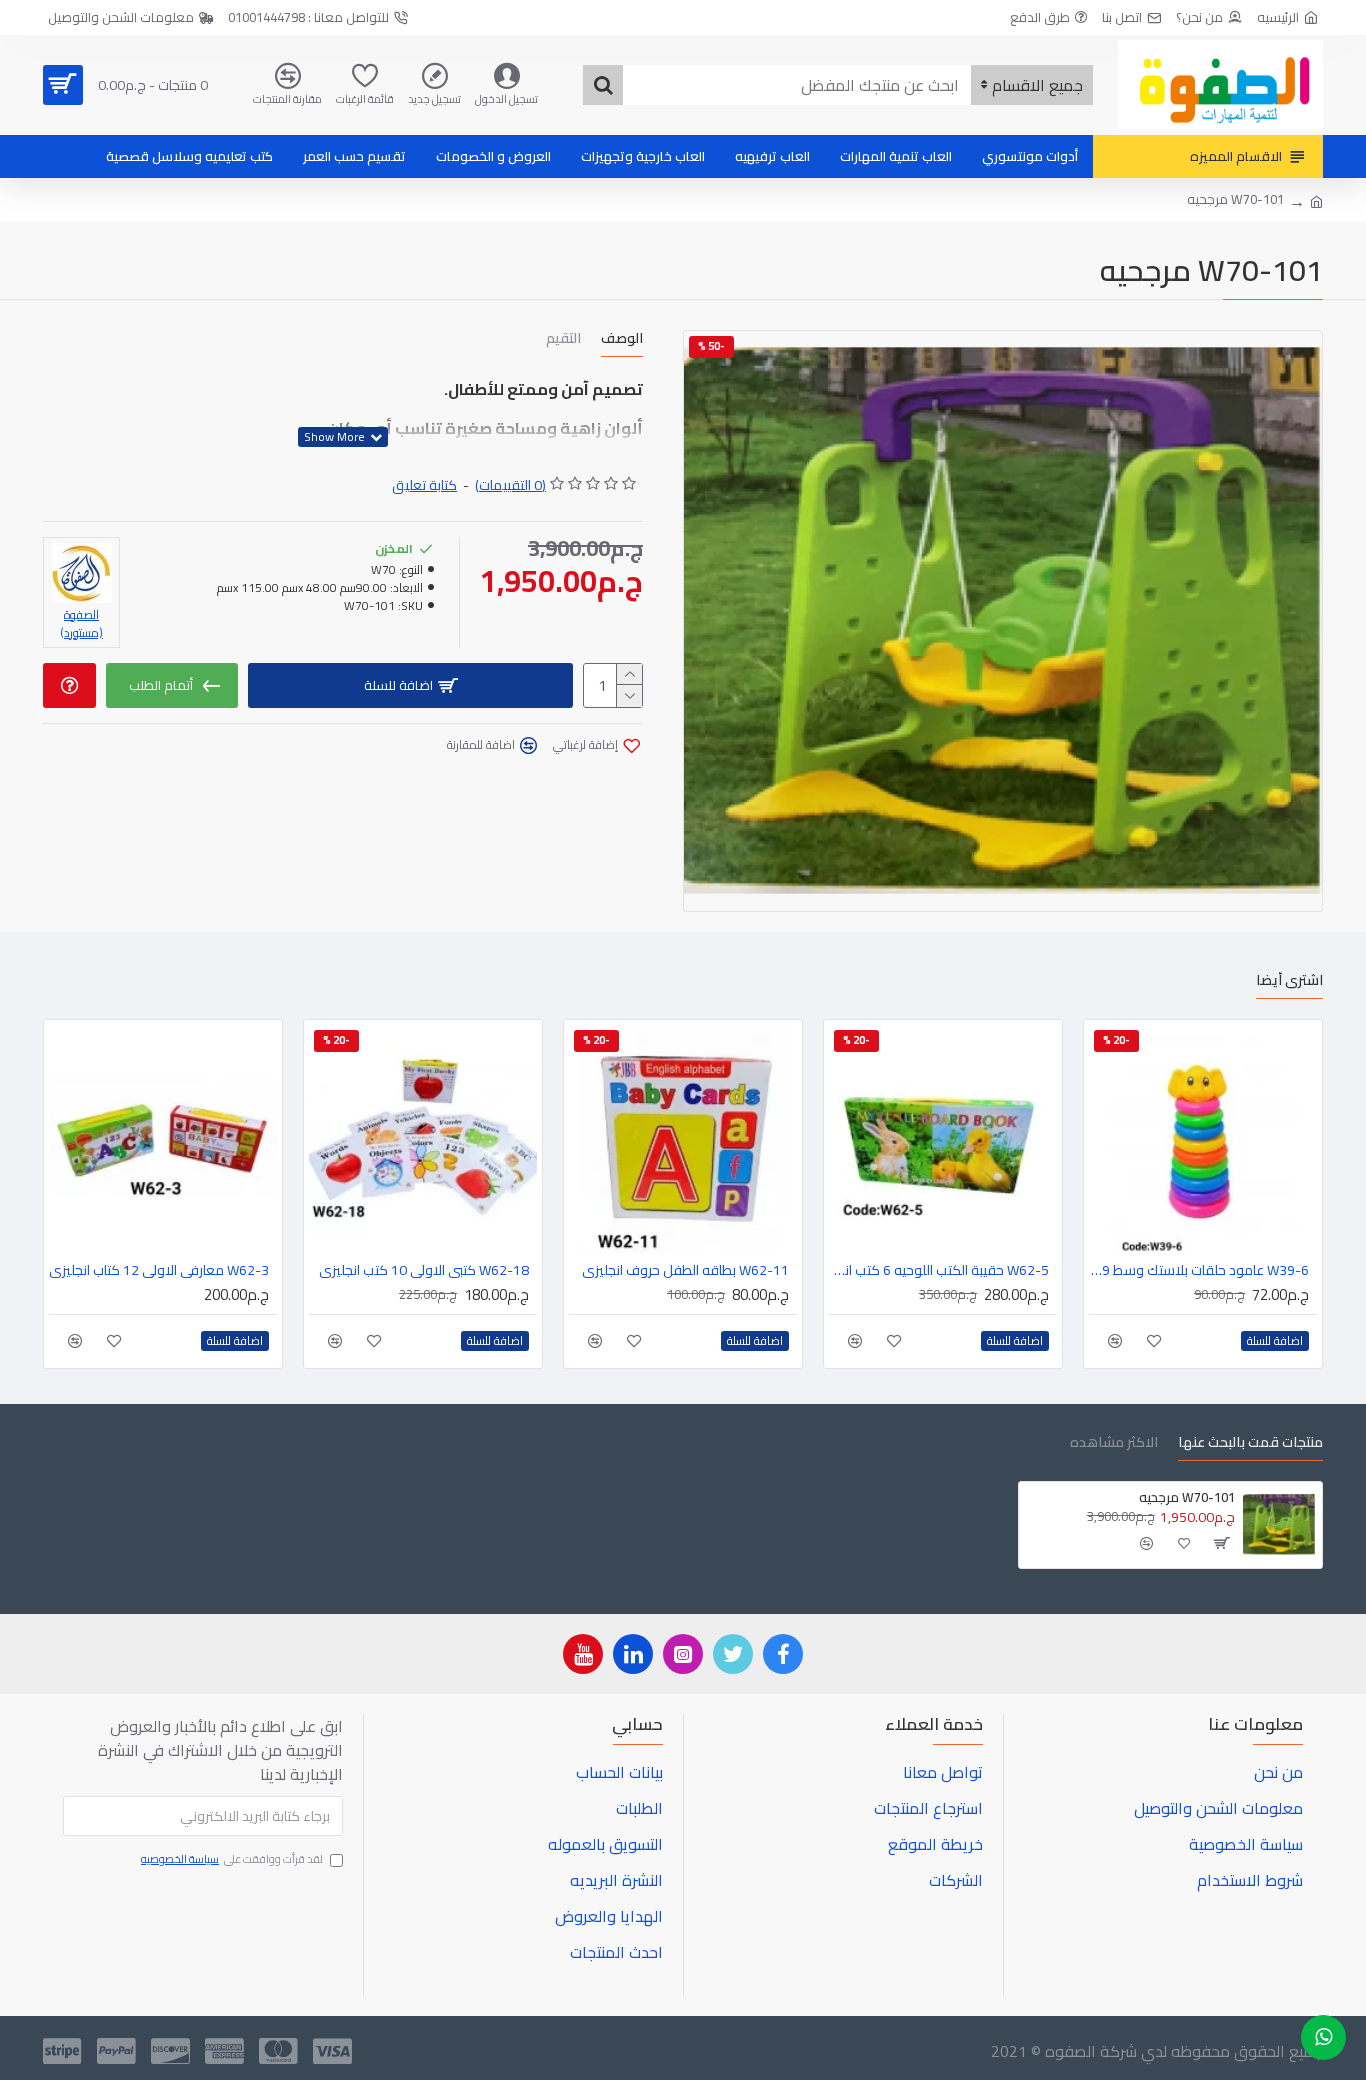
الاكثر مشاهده (1114, 1444)
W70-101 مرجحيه (1187, 1497)
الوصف (622, 340)
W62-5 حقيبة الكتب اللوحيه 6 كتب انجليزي (939, 1270)
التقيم (563, 340)
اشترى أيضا (1289, 982)
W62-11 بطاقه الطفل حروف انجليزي (685, 1270)
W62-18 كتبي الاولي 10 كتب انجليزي (424, 1270)
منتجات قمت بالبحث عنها (1250, 1444)
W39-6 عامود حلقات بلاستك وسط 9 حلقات (1199, 1270)
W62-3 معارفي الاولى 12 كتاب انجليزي (159, 1270)
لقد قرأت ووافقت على (232, 1860)
